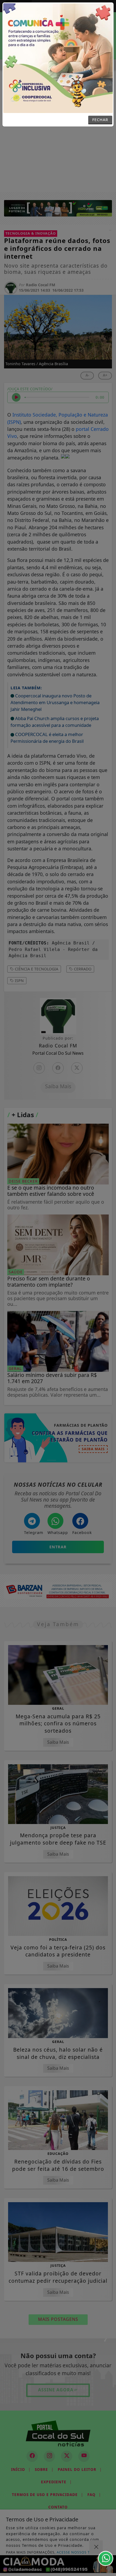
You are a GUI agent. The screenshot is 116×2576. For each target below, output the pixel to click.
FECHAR (100, 120)
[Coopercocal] (58, 58)
